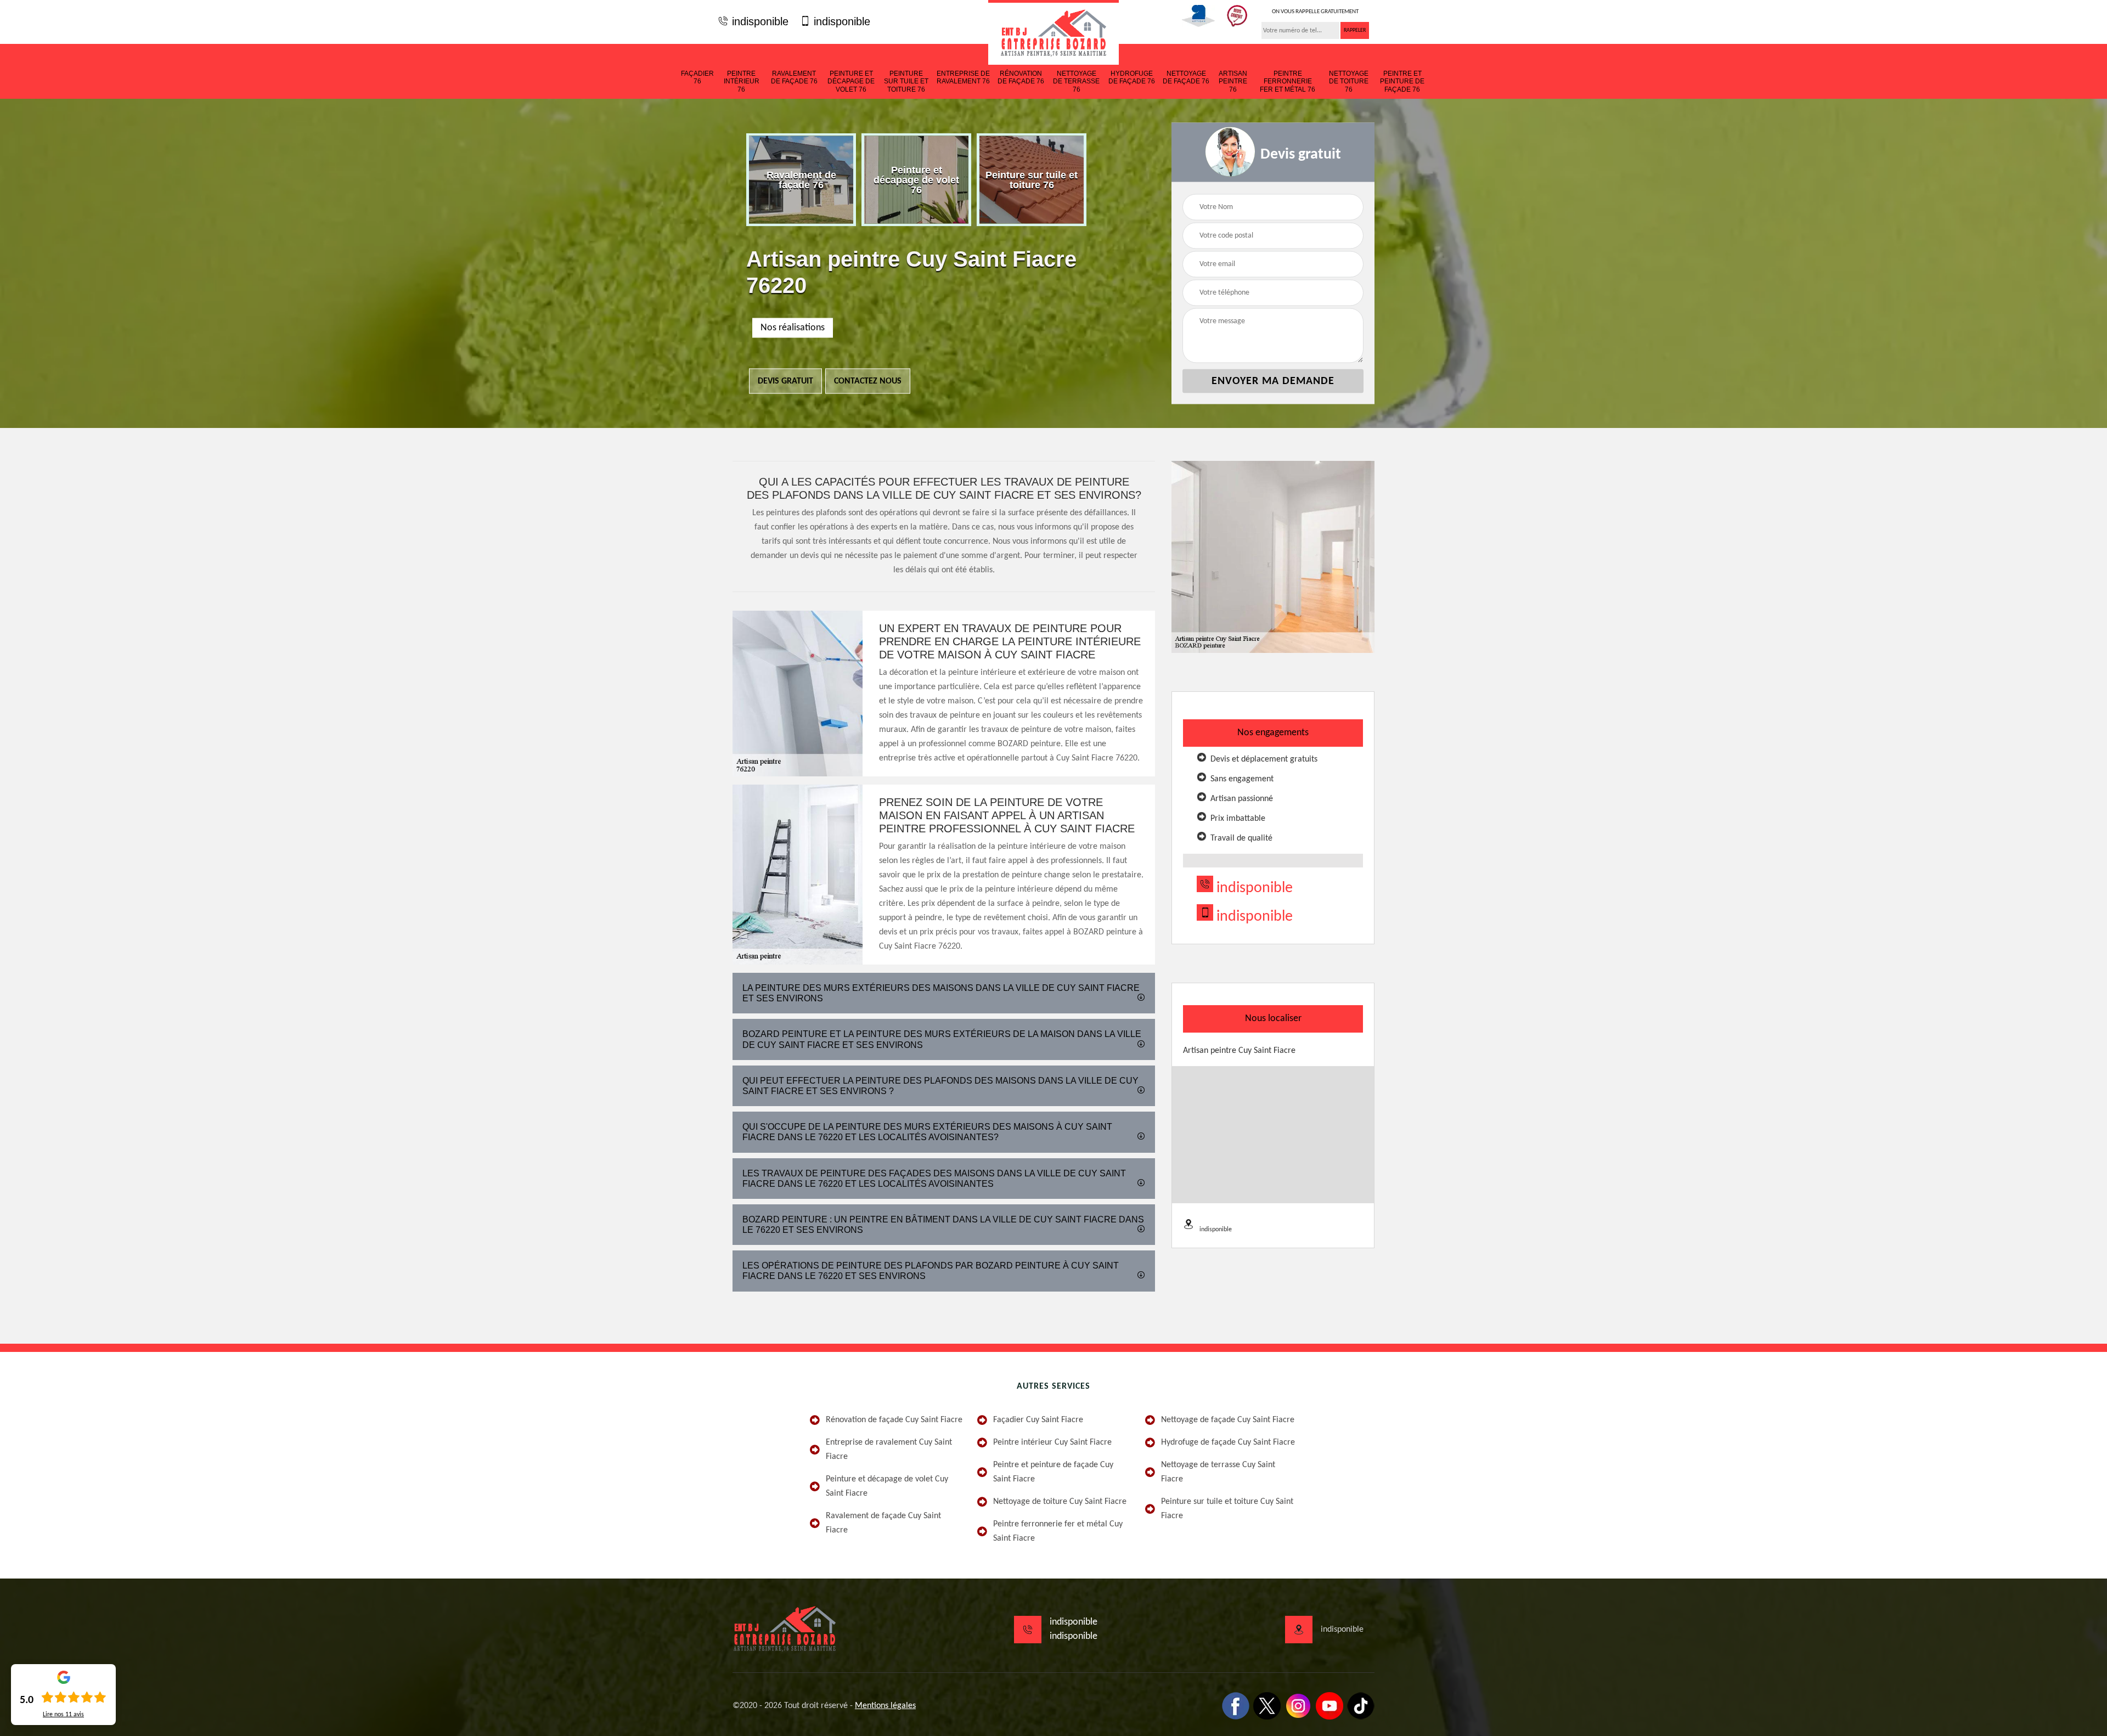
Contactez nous (868, 381)
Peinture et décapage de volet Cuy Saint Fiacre (887, 1486)
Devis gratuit (785, 381)
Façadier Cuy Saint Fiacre (1038, 1420)
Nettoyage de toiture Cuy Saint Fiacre (1060, 1502)
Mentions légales (885, 1706)
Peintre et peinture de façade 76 (1402, 81)
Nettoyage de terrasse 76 (1076, 81)
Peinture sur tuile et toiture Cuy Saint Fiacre (1227, 1509)
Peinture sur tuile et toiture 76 (906, 81)
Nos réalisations (793, 328)
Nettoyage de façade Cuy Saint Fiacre (1228, 1420)
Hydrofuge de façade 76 (1132, 77)
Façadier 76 (697, 77)
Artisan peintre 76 (1233, 81)
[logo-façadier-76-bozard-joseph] (1053, 32)
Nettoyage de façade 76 (1186, 77)
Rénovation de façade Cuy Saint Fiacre (894, 1420)
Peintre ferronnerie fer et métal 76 (1288, 81)
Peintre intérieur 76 (742, 81)
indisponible (759, 21)
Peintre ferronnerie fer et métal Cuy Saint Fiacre (1058, 1531)
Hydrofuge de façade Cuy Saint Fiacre (1228, 1442)
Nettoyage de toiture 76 (1349, 81)
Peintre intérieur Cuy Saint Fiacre (1052, 1442)
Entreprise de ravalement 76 (963, 77)
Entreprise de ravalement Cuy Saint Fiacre (889, 1450)
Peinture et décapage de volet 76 (851, 81)
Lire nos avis (63, 1715)
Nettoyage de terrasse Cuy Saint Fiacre (1218, 1472)
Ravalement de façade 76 (794, 77)
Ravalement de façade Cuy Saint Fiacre (883, 1523)
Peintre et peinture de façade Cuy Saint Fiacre (1053, 1472)
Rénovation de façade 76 (1021, 77)
